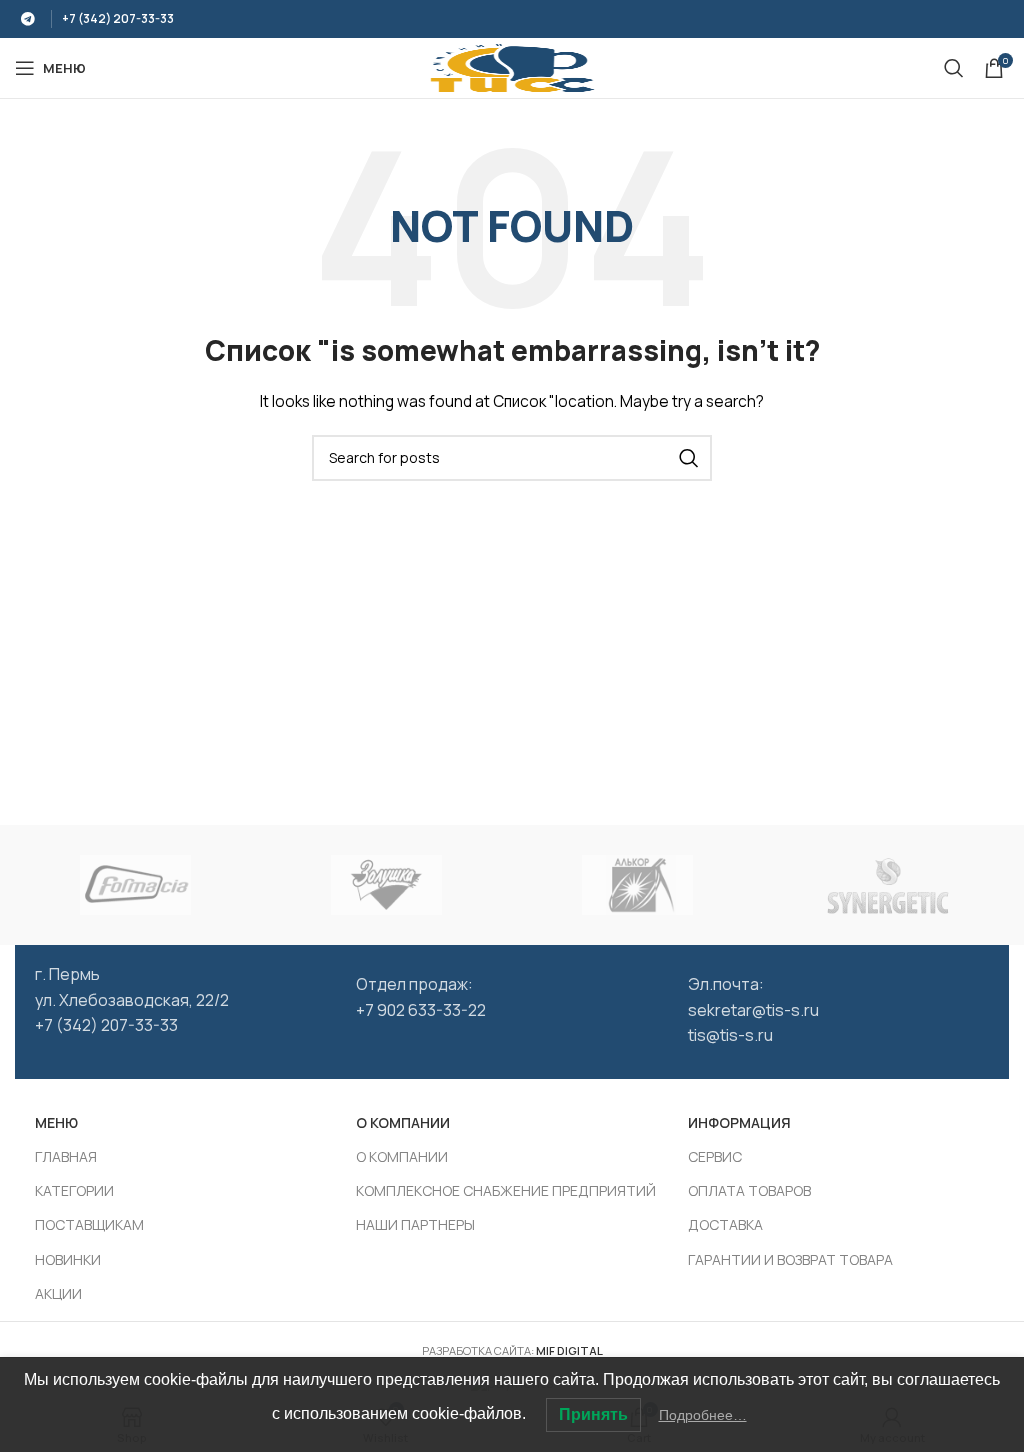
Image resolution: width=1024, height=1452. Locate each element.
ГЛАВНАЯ (66, 1156)
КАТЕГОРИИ (74, 1190)
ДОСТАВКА (725, 1224)
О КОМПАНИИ (402, 1156)
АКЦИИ (58, 1293)
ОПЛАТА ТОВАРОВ (749, 1190)
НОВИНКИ (68, 1259)
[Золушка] (386, 885)
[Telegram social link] (28, 19)
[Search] (954, 68)
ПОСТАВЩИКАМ (89, 1224)
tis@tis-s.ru (730, 1035)
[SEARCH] (689, 458)
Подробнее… (703, 1415)
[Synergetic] (888, 885)
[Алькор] (637, 885)
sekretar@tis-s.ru (753, 1010)
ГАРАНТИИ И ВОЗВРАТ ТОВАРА (790, 1259)
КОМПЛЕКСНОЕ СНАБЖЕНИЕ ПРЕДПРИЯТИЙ (506, 1190)
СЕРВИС (715, 1156)
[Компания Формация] (135, 885)
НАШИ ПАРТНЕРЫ (415, 1224)
